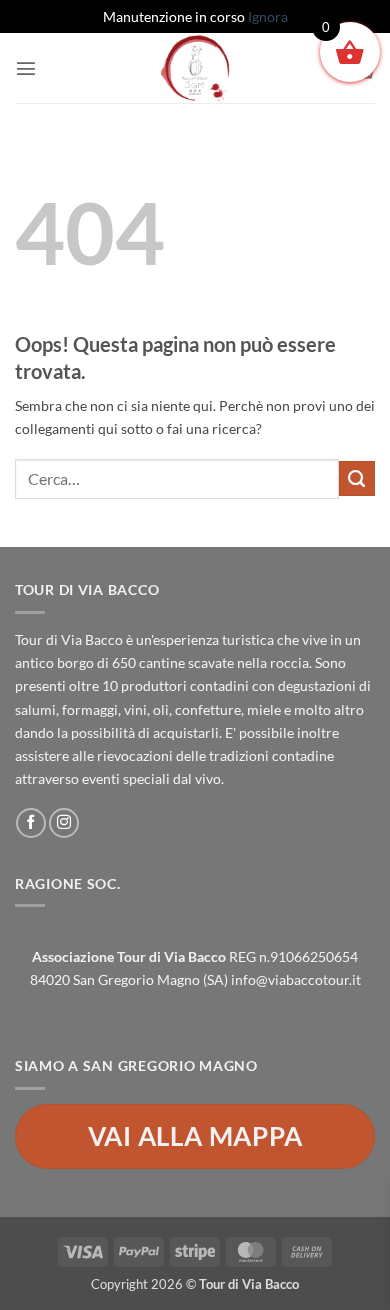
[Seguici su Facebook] (31, 823)
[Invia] (357, 479)
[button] (26, 68)
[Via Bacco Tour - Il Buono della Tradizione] (194, 68)
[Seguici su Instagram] (64, 823)
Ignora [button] (268, 16)
